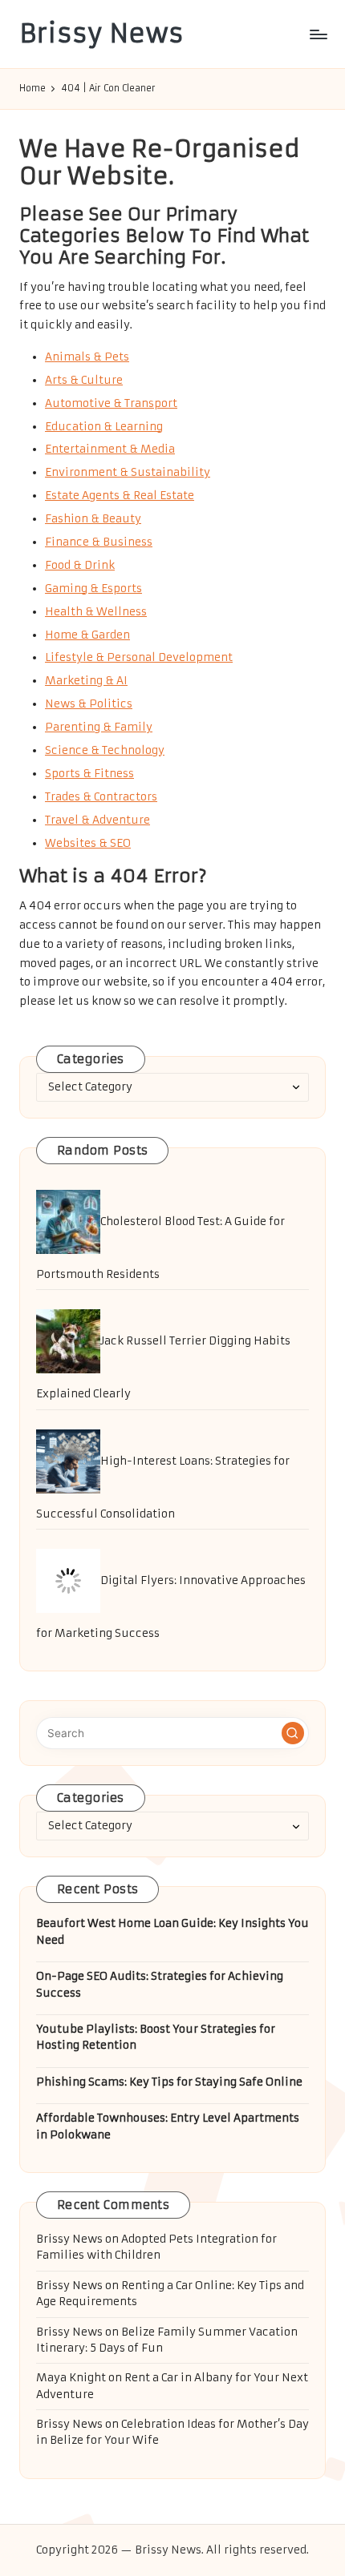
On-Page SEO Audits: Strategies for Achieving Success (160, 1984)
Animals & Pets (87, 357)
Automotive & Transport (111, 403)
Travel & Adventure (97, 820)
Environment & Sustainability (128, 472)
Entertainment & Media (110, 449)
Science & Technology (105, 750)
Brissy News (101, 34)
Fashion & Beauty (93, 519)
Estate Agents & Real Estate (120, 496)
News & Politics (89, 704)
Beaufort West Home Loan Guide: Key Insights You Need (172, 1931)
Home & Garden (87, 635)
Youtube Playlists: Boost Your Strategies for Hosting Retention (156, 2037)
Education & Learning (104, 427)
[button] (293, 1733)
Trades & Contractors (101, 797)
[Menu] (318, 34)
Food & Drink (80, 565)
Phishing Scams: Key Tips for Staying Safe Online (169, 2082)
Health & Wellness (96, 612)
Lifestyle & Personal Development (139, 657)
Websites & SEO (88, 843)
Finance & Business (99, 542)
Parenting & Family (99, 727)
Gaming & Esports (93, 589)
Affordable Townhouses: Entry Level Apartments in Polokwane (168, 2126)
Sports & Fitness (89, 774)
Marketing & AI (86, 681)
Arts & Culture (84, 380)
